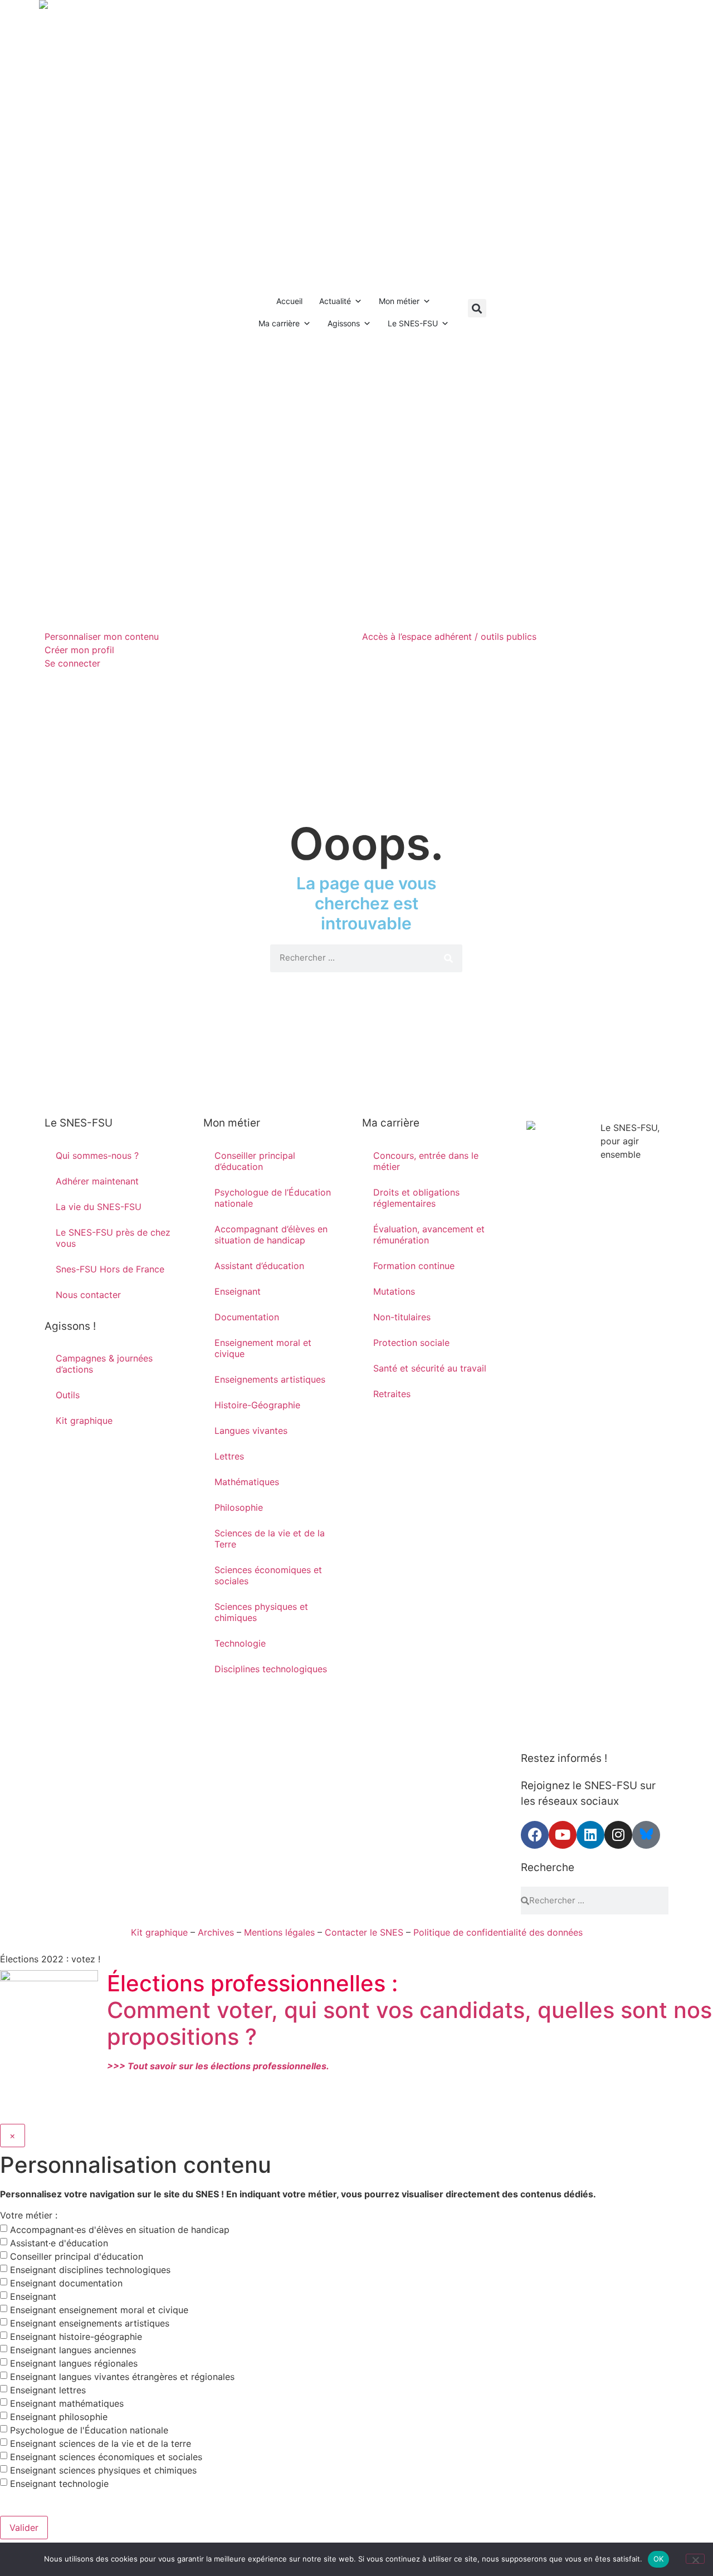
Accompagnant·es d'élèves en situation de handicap (120, 2230)
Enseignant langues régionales (74, 2363)
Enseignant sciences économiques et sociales (106, 2457)
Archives (216, 1932)
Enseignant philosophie (59, 2417)
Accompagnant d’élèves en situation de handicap (271, 1235)
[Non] (695, 2559)
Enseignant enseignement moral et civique (99, 2310)
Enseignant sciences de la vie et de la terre (101, 2443)
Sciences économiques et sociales (268, 1575)
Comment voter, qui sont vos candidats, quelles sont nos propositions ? (409, 2023)
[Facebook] (535, 1835)
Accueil (289, 301)
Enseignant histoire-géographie (76, 2337)
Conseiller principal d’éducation (255, 1161)
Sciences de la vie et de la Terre (270, 1539)
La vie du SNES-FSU (99, 1207)
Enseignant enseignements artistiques (90, 2323)
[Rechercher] (448, 958)
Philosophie (239, 1507)
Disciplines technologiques (271, 1669)
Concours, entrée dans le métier (426, 1161)
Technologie (240, 1643)
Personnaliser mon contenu (102, 636)
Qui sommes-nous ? (97, 1155)
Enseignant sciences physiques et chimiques (103, 2470)
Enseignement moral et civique (263, 1348)
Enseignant (238, 1291)
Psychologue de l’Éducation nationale (273, 1198)
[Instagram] (618, 1835)
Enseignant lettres (48, 2390)
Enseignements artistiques (270, 1379)
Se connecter (72, 663)
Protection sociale (411, 1343)
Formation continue (414, 1266)
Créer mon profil (79, 650)
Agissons (344, 323)
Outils (68, 1395)
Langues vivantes (251, 1431)
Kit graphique (84, 1421)
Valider (24, 2528)
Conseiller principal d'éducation (77, 2256)
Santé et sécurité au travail (430, 1368)
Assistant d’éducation (259, 1266)
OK (659, 2559)
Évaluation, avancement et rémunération (429, 1235)
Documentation (247, 1317)
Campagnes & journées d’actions (104, 1364)
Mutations (394, 1291)
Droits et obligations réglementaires (416, 1198)
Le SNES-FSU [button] (413, 323)
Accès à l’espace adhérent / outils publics (449, 636)
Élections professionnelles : (252, 1983)
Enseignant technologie (59, 2484)
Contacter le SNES (364, 1932)
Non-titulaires (402, 1317)
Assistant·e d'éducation (59, 2243)
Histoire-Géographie (257, 1405)
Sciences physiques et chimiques (261, 1612)
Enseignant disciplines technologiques (90, 2270)
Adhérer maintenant (97, 1181)
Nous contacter (88, 1295)
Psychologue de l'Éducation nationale (89, 2430)
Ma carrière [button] (279, 323)
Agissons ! (70, 1326)
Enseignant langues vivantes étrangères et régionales (122, 2377)
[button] (477, 308)
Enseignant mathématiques (67, 2403)
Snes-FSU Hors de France (110, 1269)
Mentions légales (279, 1932)
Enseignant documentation (66, 2283)
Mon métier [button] (399, 301)
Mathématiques (247, 1482)
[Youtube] (563, 1835)
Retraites (392, 1394)
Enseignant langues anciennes (73, 2350)
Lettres (229, 1456)
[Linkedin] (590, 1835)
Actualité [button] (335, 301)
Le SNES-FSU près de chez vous (113, 1238)
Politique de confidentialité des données (498, 1932)
